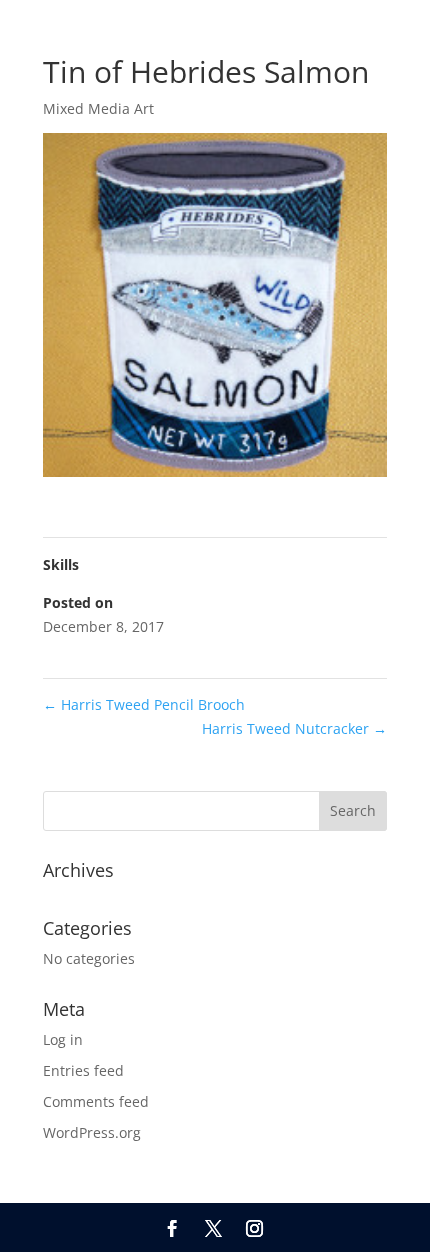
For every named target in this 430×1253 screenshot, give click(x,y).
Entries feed (83, 1070)
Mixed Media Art (98, 108)
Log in (63, 1039)
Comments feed (96, 1101)
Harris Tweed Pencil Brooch (144, 704)
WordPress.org (92, 1132)
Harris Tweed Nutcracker (294, 728)
